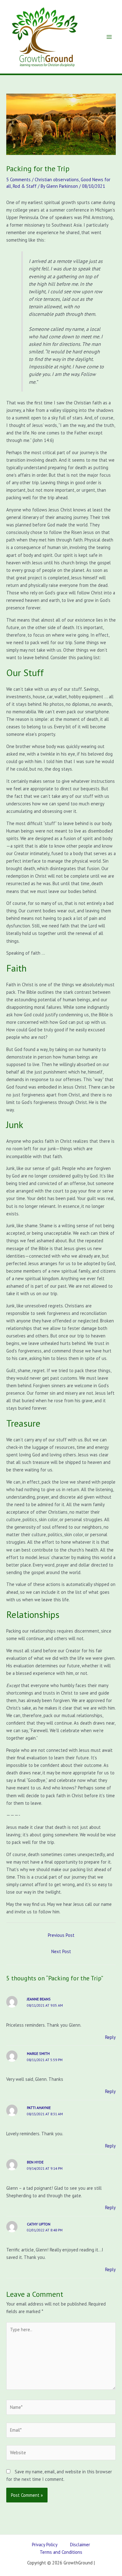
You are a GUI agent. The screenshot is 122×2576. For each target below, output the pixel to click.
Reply (110, 2037)
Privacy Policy (45, 2545)
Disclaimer (80, 2545)
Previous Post (61, 1935)
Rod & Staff (25, 186)
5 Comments (18, 180)
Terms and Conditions (61, 2552)
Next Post (61, 1951)
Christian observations (57, 180)
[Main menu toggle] (109, 37)
